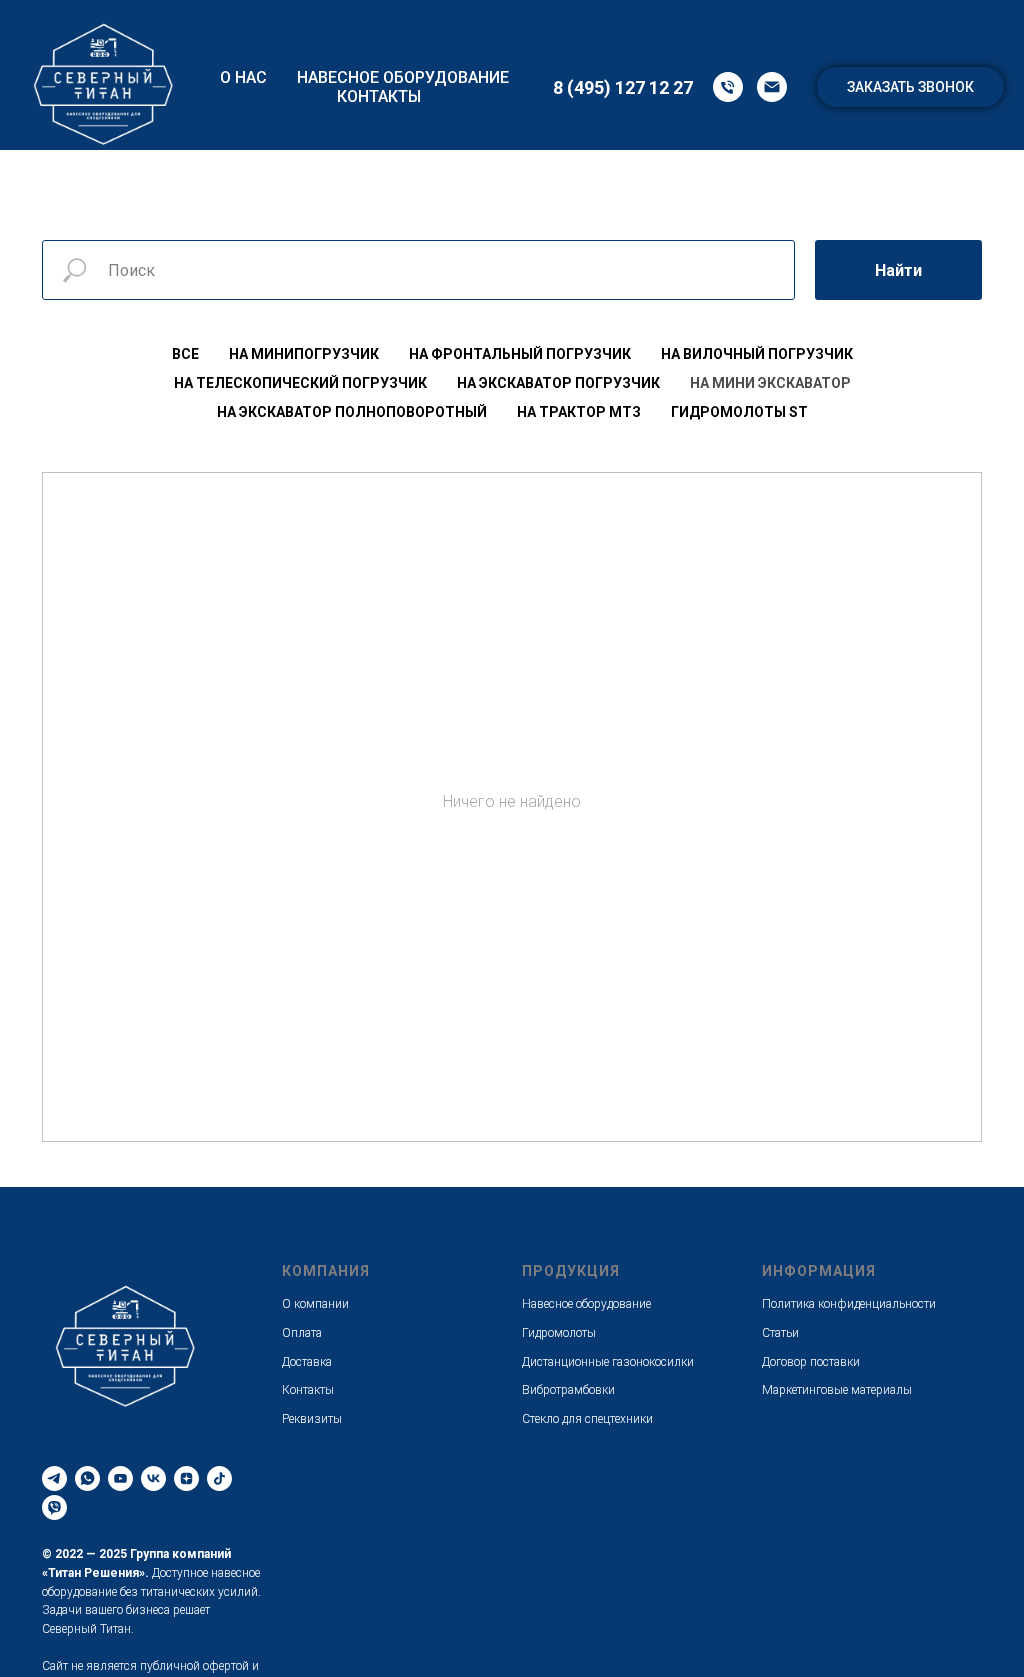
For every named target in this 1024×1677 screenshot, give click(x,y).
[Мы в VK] (153, 1478)
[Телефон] (728, 87)
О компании (315, 1304)
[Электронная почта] (772, 87)
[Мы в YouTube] (120, 1478)
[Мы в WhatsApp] (87, 1478)
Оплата (302, 1333)
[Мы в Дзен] (186, 1478)
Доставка (307, 1362)
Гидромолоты (559, 1333)
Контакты (379, 96)
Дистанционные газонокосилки (608, 1362)
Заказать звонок (910, 87)
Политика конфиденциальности (849, 1304)
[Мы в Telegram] (54, 1478)
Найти (898, 270)
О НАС (243, 77)
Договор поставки (811, 1362)
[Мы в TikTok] (219, 1478)
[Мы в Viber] (54, 1507)
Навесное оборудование (403, 77)
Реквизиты (312, 1419)
